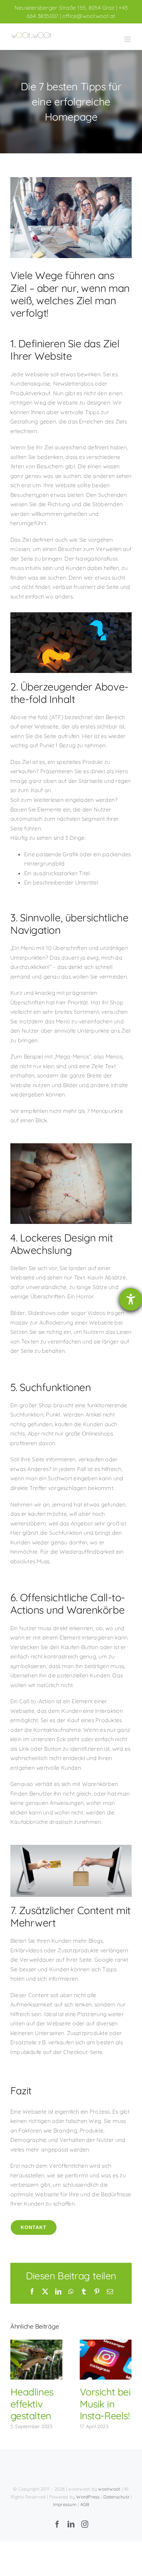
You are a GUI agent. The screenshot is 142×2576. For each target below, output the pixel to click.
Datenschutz (116, 2497)
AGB (85, 2504)
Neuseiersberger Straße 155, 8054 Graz (65, 8)
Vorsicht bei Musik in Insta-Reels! (106, 2360)
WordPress (88, 2497)
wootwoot (109, 2489)
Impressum (65, 2504)
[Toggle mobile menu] (128, 39)
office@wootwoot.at (89, 16)
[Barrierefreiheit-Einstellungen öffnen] (131, 1299)
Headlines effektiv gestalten (36, 2360)
